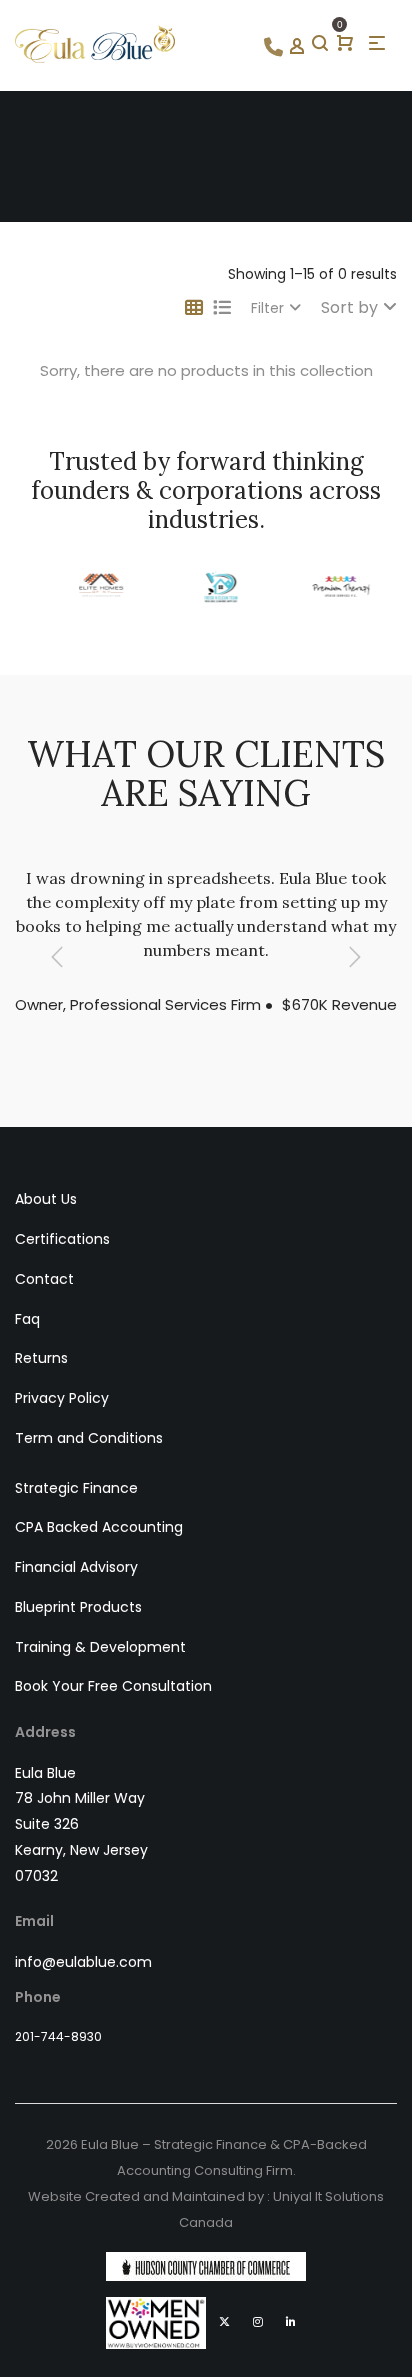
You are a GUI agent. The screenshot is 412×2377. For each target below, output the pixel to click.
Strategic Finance (76, 1488)
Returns (41, 1358)
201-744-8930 (58, 2036)
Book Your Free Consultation (113, 1686)
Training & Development (100, 1647)
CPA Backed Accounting (99, 1527)
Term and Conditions (89, 1438)
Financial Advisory (76, 1567)
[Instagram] (258, 2322)
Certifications (62, 1239)
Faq (27, 1319)
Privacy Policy (62, 1398)
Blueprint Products (78, 1607)
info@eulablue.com (83, 1962)
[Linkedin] (291, 2322)
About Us (46, 1199)
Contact (44, 1279)
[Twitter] (224, 2322)
